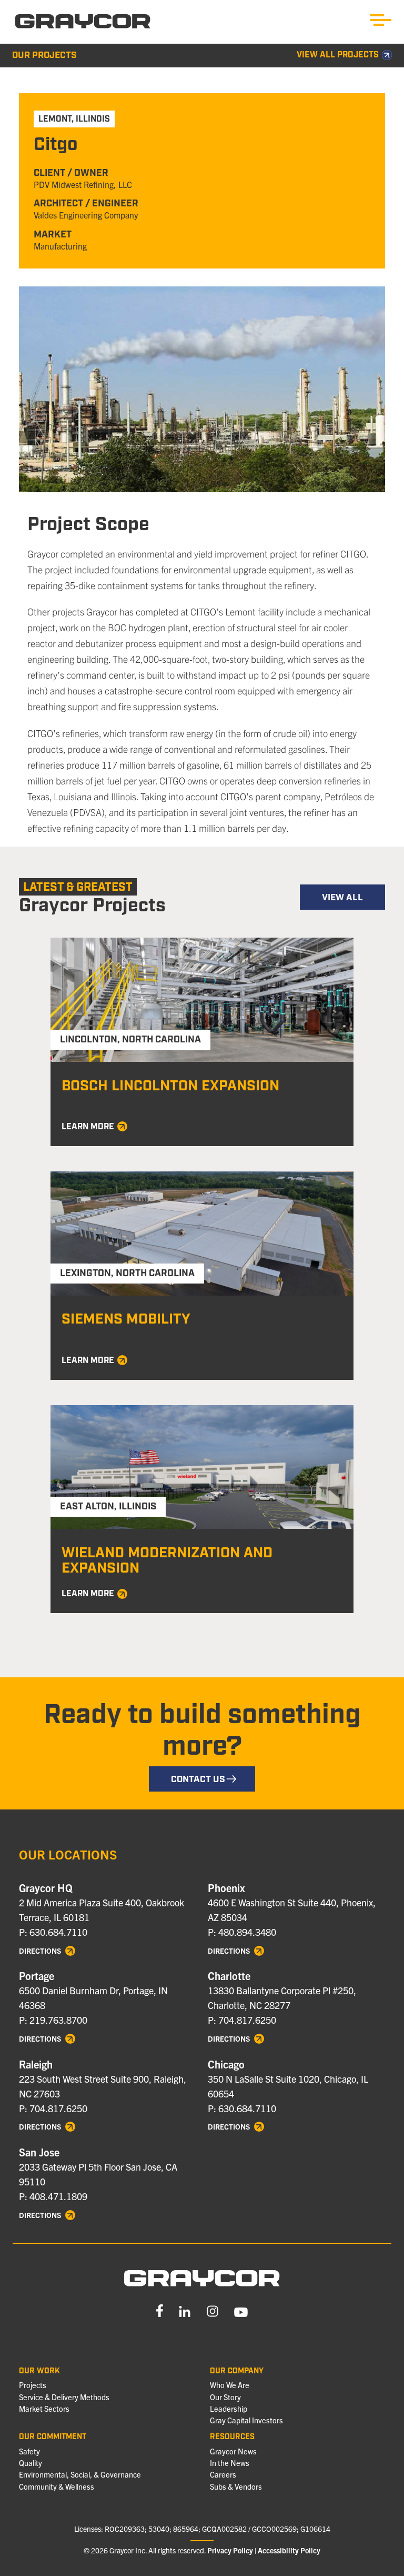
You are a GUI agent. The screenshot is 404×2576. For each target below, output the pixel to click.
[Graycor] (83, 22)
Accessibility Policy (289, 2550)
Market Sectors (44, 2409)
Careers (223, 2474)
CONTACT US (198, 1779)
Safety (29, 2451)
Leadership (229, 2409)
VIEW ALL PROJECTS (338, 56)
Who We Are (230, 2385)
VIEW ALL (342, 898)
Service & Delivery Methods (64, 2397)
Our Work (39, 2371)
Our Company (237, 2371)
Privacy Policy (230, 2550)
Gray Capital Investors (246, 2420)
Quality (31, 2463)
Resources (232, 2437)
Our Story (225, 2397)
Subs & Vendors (236, 2487)
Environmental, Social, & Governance (80, 2474)
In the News (230, 2463)
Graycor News (233, 2451)
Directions (41, 1951)
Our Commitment (53, 2437)
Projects (33, 2385)
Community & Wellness (57, 2487)
